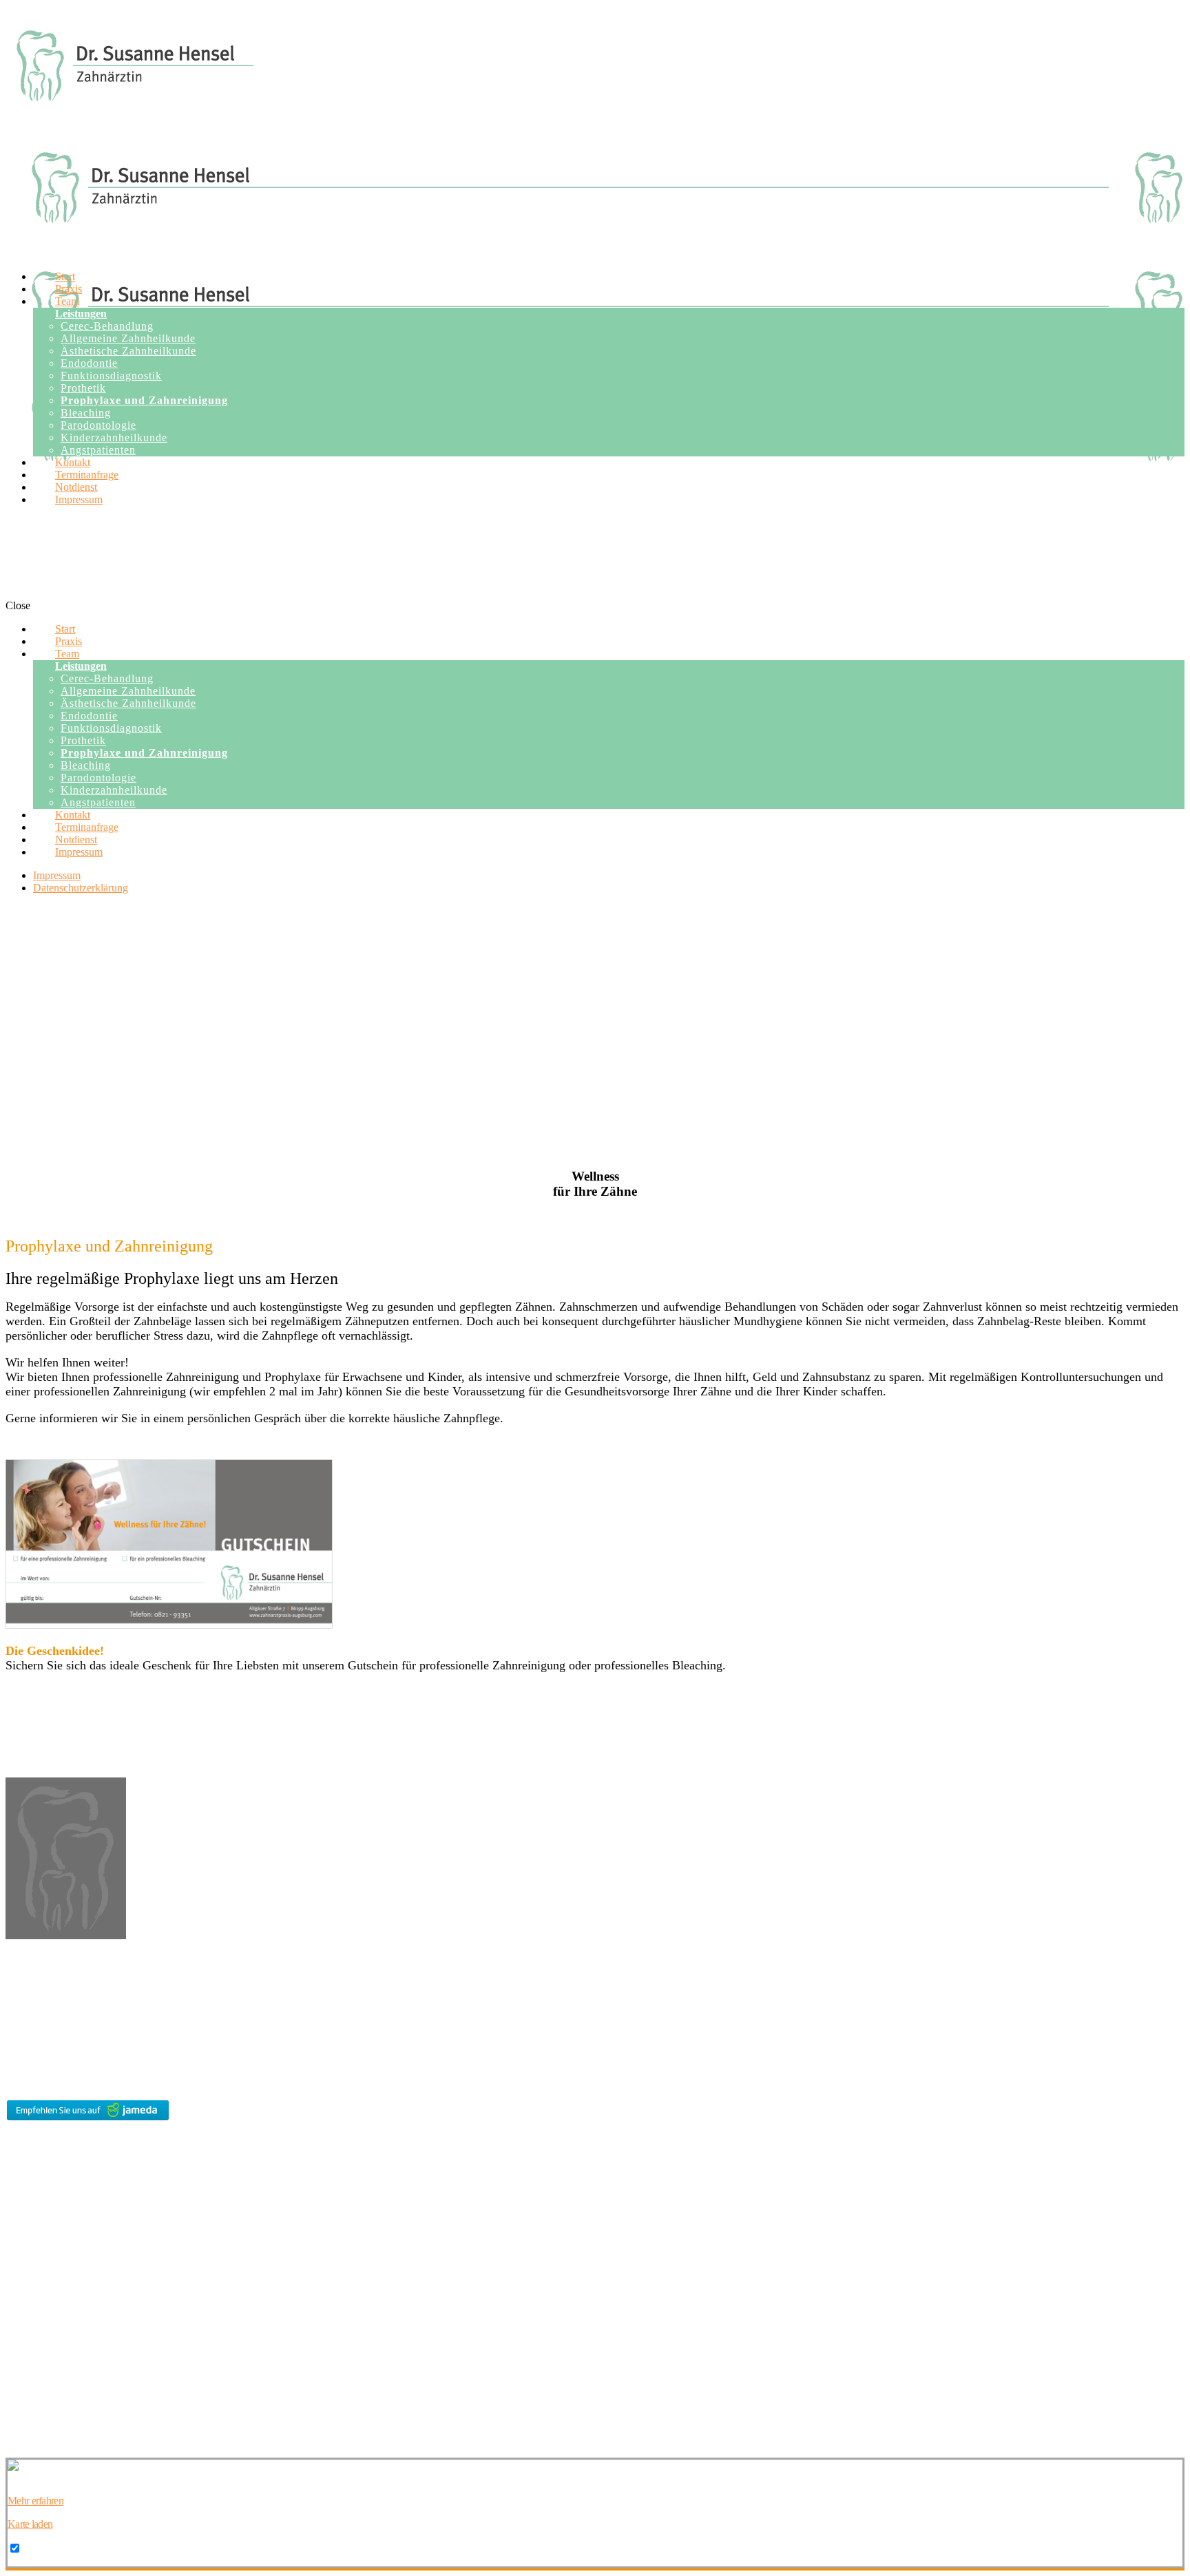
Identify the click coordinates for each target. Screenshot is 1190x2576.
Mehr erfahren (35, 2501)
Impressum (27, 2259)
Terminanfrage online (47, 2212)
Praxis (18, 2154)
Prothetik (23, 2368)
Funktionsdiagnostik (45, 2355)
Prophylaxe (28, 2393)
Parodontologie (35, 2380)
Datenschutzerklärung (48, 2282)
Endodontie (28, 2343)
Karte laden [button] (30, 2524)
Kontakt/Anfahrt (38, 2189)
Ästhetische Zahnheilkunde (59, 2331)
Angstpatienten (35, 2417)
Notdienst (24, 2236)
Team (17, 2166)
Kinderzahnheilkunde (48, 2405)
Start (14, 2141)
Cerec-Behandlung (43, 2318)
